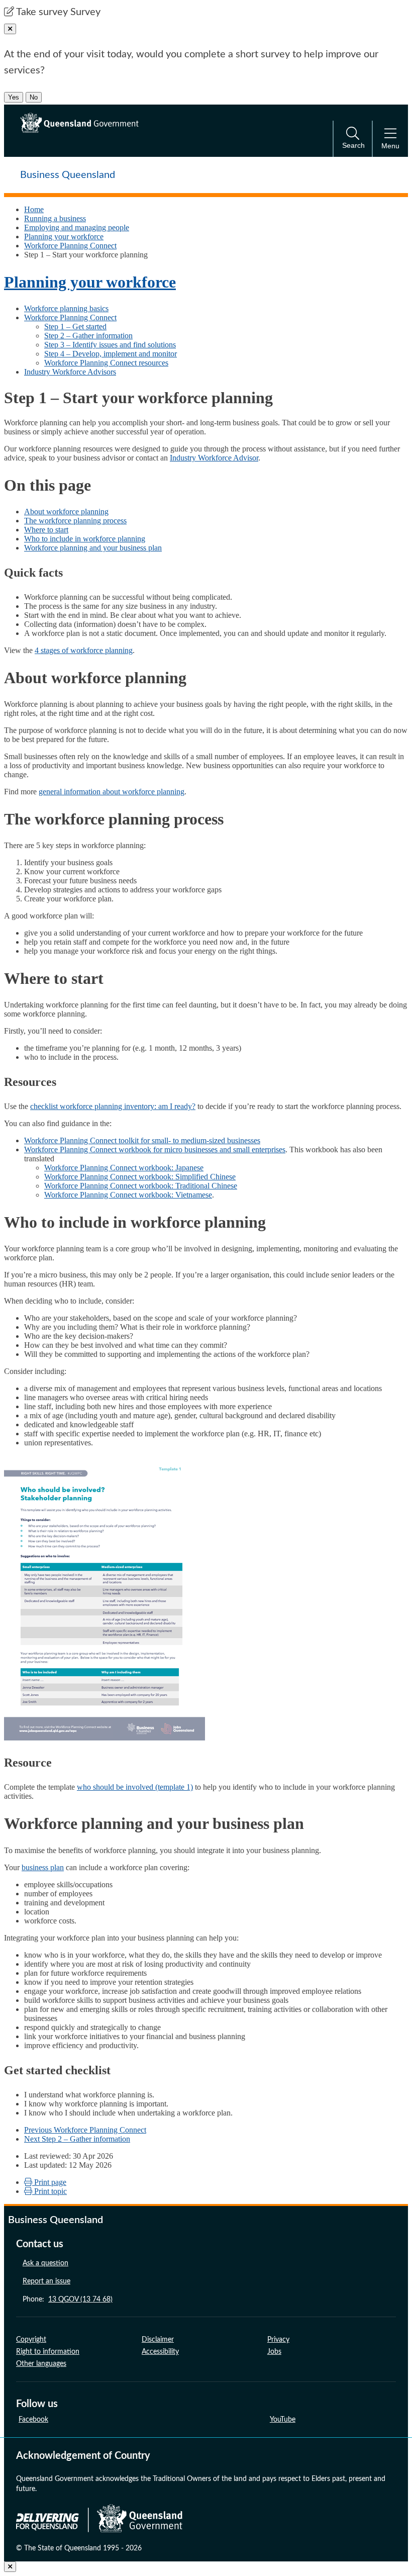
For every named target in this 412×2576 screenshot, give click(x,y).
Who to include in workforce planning (85, 539)
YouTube (283, 2420)
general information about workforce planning (112, 792)
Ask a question (45, 2263)
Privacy (278, 2340)
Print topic (49, 2191)
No (34, 97)
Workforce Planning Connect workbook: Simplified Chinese (140, 1177)
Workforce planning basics (66, 308)
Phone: (68, 2299)
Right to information (48, 2352)
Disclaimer (158, 2340)
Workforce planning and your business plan (93, 548)
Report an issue (46, 2281)
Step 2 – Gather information (88, 336)
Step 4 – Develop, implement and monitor (111, 354)
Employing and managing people (77, 227)
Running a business (55, 218)
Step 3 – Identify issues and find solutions (110, 345)
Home (34, 209)
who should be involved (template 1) (135, 1787)
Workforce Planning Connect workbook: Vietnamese (128, 1195)
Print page (49, 2182)
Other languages (41, 2364)
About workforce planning (66, 512)
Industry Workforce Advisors (70, 372)
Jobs (274, 2352)
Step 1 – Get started (75, 327)
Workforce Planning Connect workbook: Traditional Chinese (141, 1186)
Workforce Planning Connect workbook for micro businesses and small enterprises (155, 1149)
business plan (43, 1867)
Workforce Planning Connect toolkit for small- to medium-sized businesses (142, 1140)
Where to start (46, 530)
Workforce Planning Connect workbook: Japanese (124, 1168)
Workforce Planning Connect (70, 246)
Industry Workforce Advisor (214, 458)
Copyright (31, 2340)
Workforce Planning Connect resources (106, 363)
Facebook (33, 2420)
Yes (14, 97)
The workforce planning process (75, 521)
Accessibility (160, 2352)
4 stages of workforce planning (84, 650)
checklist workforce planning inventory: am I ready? (113, 1106)
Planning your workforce (64, 237)
